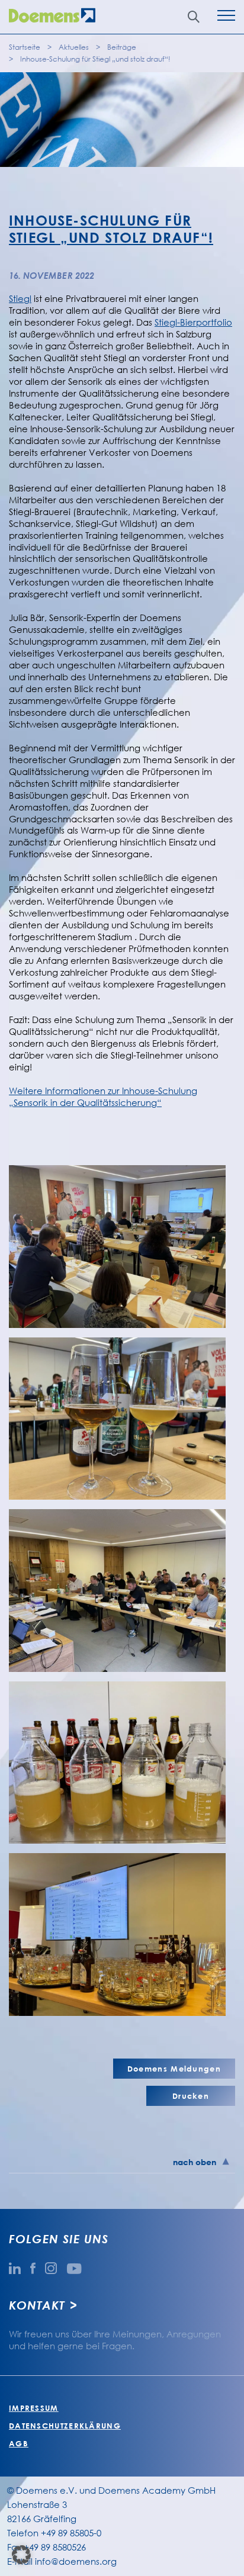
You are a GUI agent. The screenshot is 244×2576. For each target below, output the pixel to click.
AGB (19, 2443)
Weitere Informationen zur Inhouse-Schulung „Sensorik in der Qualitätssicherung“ (103, 1096)
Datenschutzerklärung (65, 2426)
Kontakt (37, 2305)
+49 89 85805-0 (71, 2533)
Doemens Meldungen (174, 2069)
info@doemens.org (76, 2561)
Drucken (191, 2096)
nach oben (195, 2162)
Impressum (34, 2408)
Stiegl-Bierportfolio (193, 322)
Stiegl (20, 298)
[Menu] (226, 17)
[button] (21, 2555)
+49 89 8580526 (55, 2547)
